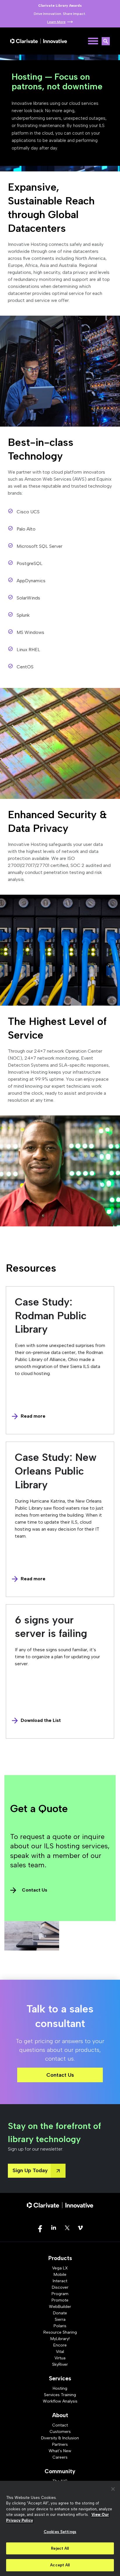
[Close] (113, 2489)
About (60, 2415)
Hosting (60, 2388)
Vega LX (60, 2268)
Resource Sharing (60, 2332)
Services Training (60, 2395)
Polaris (60, 2326)
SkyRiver (60, 2364)
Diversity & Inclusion (60, 2438)
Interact (60, 2281)
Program (60, 2294)
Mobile (60, 2275)
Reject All (60, 2548)
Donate (60, 2313)
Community (60, 2471)
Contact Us (35, 1890)
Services (60, 2378)
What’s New (60, 2451)
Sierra (60, 2319)
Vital (60, 2352)
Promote (60, 2300)
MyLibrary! (60, 2339)
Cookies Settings (60, 2532)
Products (60, 2258)
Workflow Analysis (60, 2401)
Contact (60, 2425)
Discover (60, 2287)
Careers (60, 2457)
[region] (60, 2528)
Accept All (60, 2565)
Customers (60, 2432)
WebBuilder (60, 2307)
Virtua (60, 2358)
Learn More (56, 22)
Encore (60, 2345)
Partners (60, 2444)
